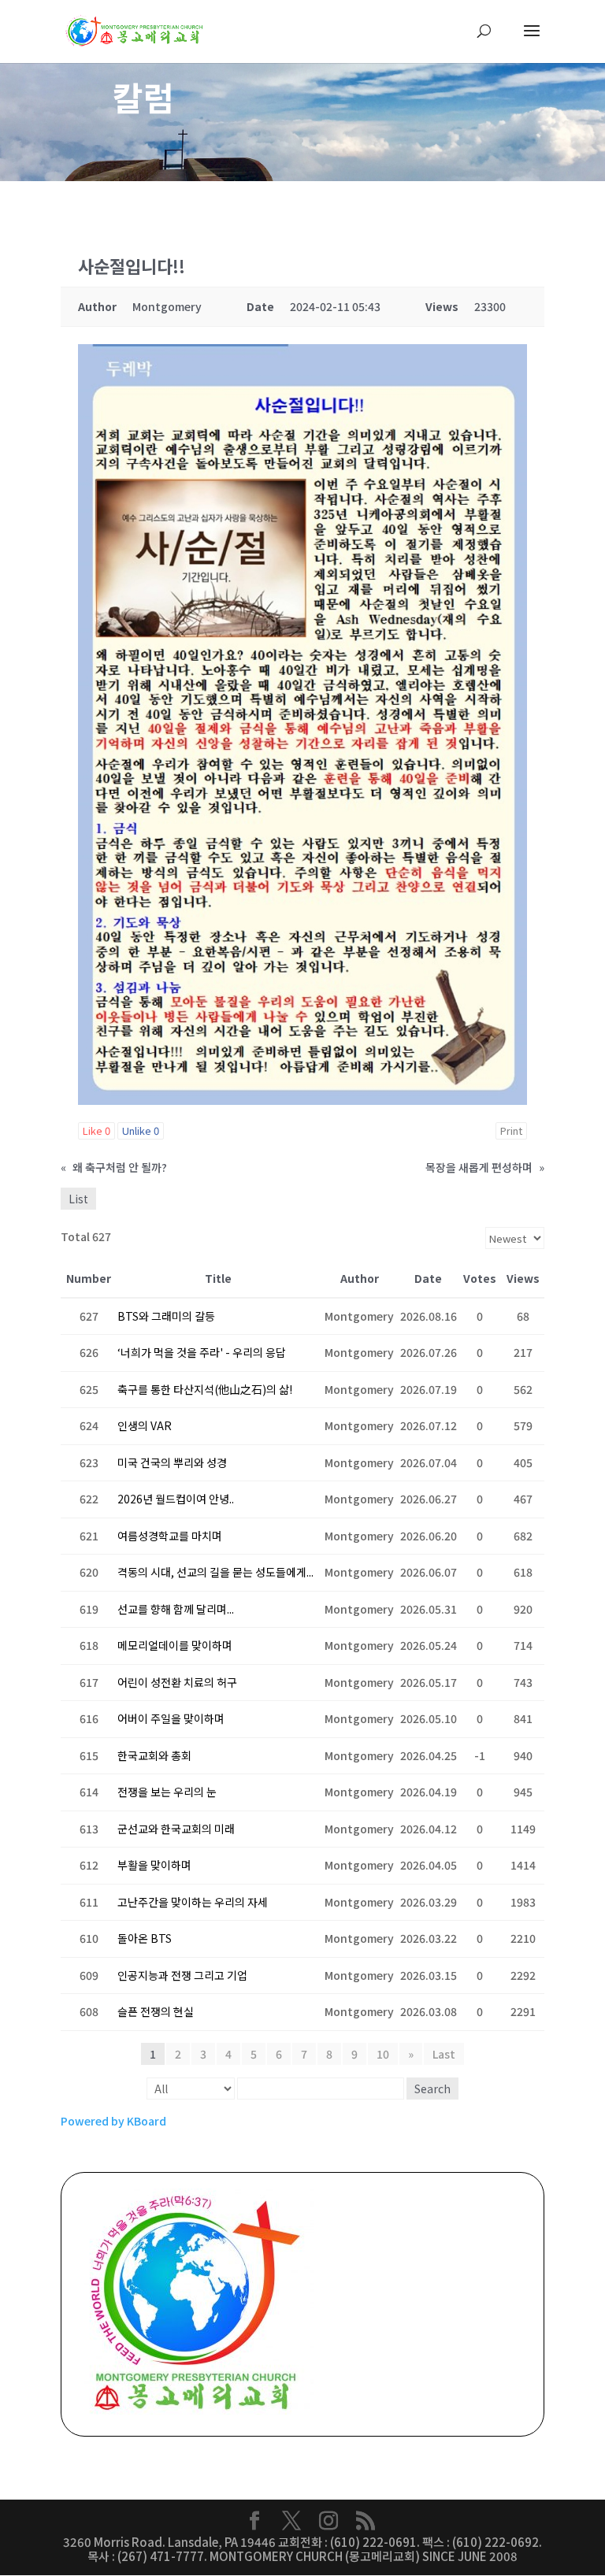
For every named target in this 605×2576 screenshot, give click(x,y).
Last (444, 2054)
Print (511, 1130)
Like (97, 1130)
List (78, 1199)
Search (432, 2089)
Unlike (141, 1130)
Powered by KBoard (113, 2121)
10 (383, 2054)
